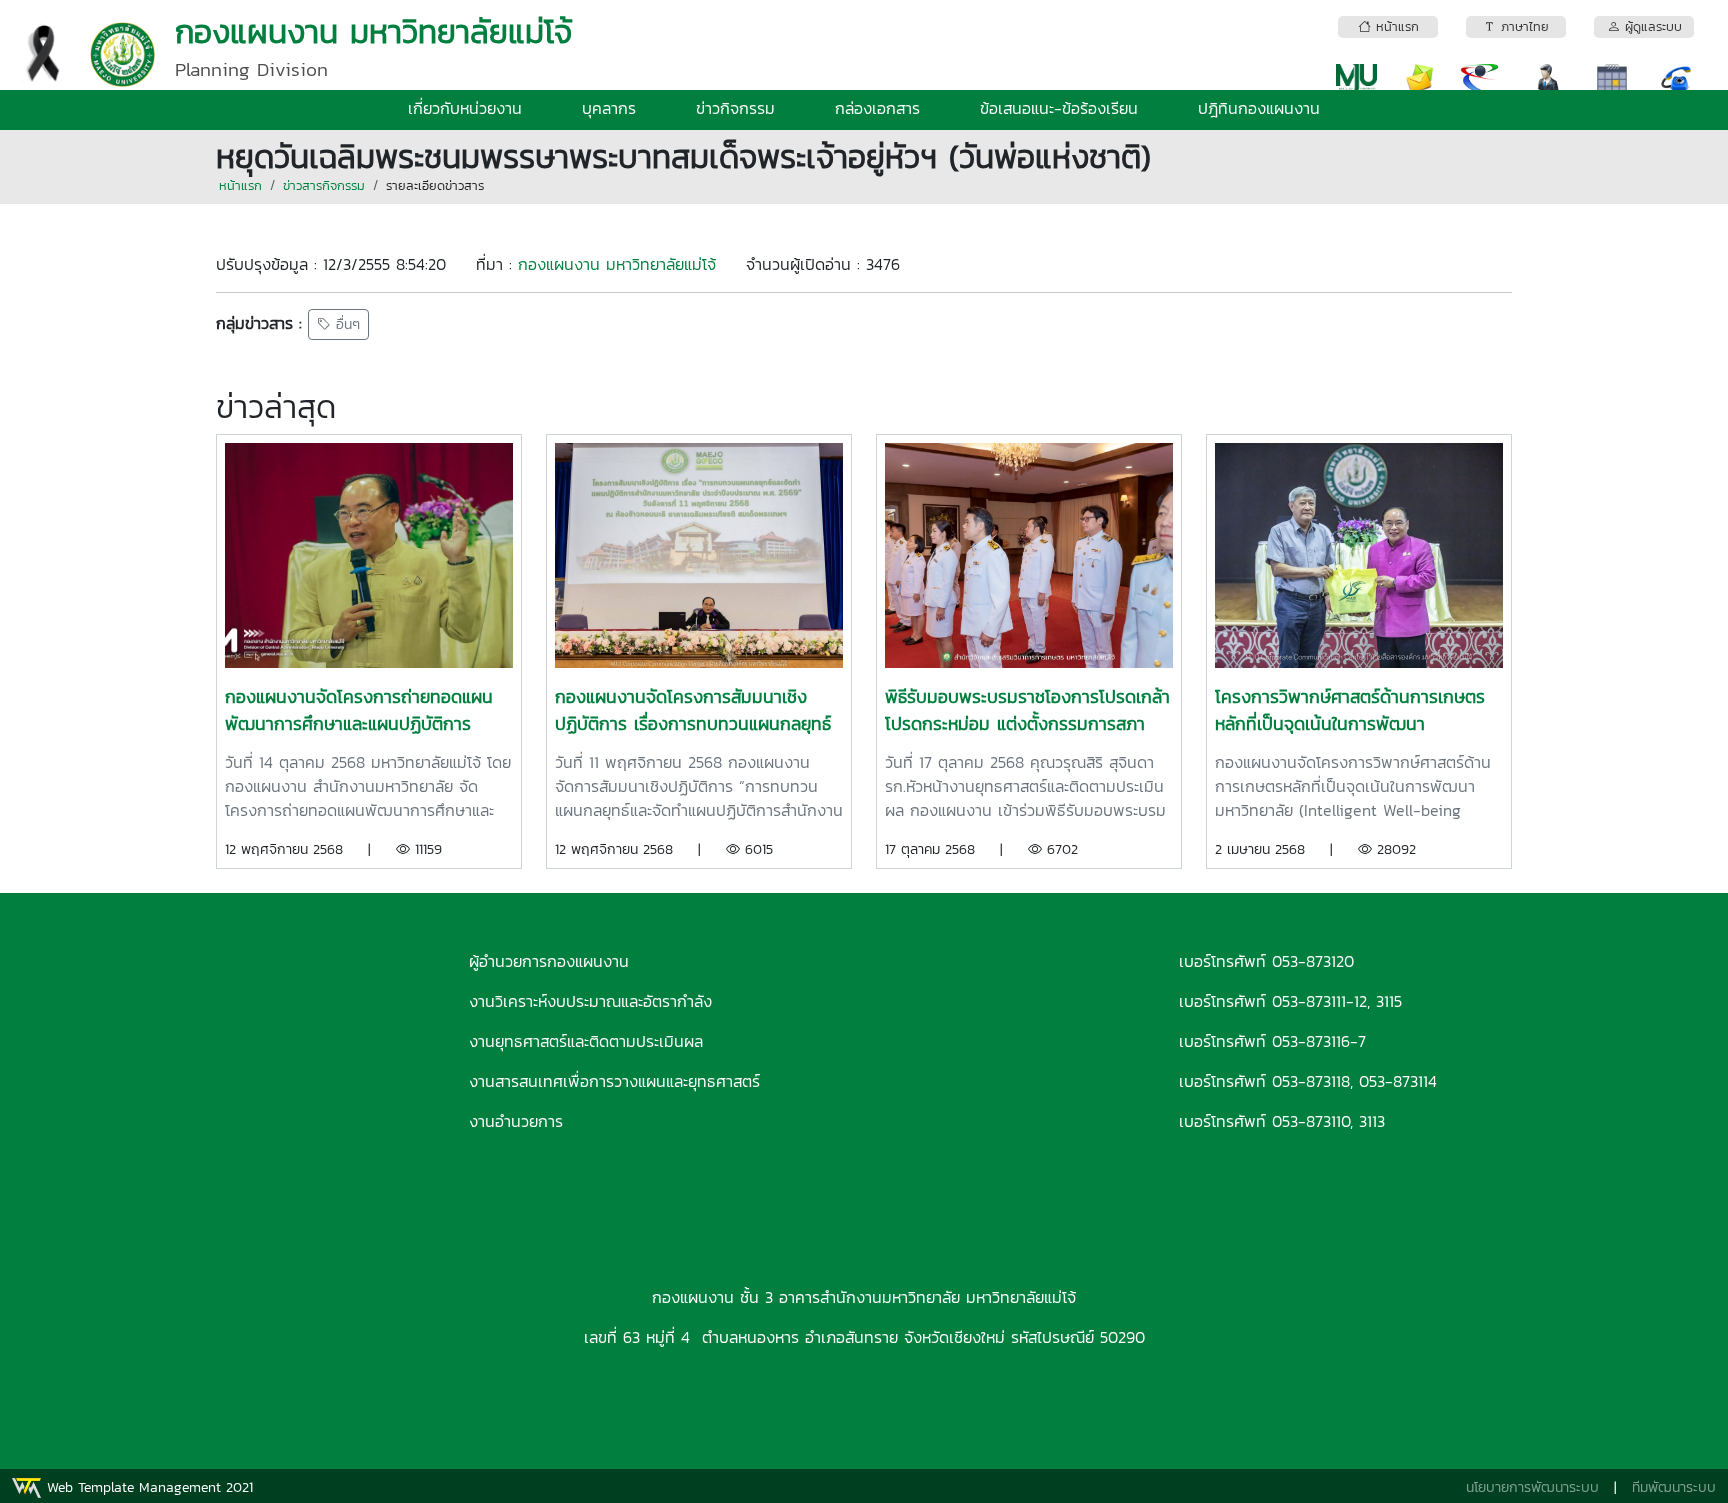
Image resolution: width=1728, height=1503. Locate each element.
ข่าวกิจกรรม (735, 108)
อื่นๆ (345, 324)
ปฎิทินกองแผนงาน (1259, 108)
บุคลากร (609, 108)
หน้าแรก (240, 185)
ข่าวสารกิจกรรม (324, 185)
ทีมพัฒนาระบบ (1674, 1487)
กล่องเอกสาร (877, 108)
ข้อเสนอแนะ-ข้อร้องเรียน (1059, 108)
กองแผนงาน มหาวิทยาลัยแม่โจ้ (617, 264)
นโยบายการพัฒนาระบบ (1532, 1487)
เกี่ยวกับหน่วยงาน (465, 108)
